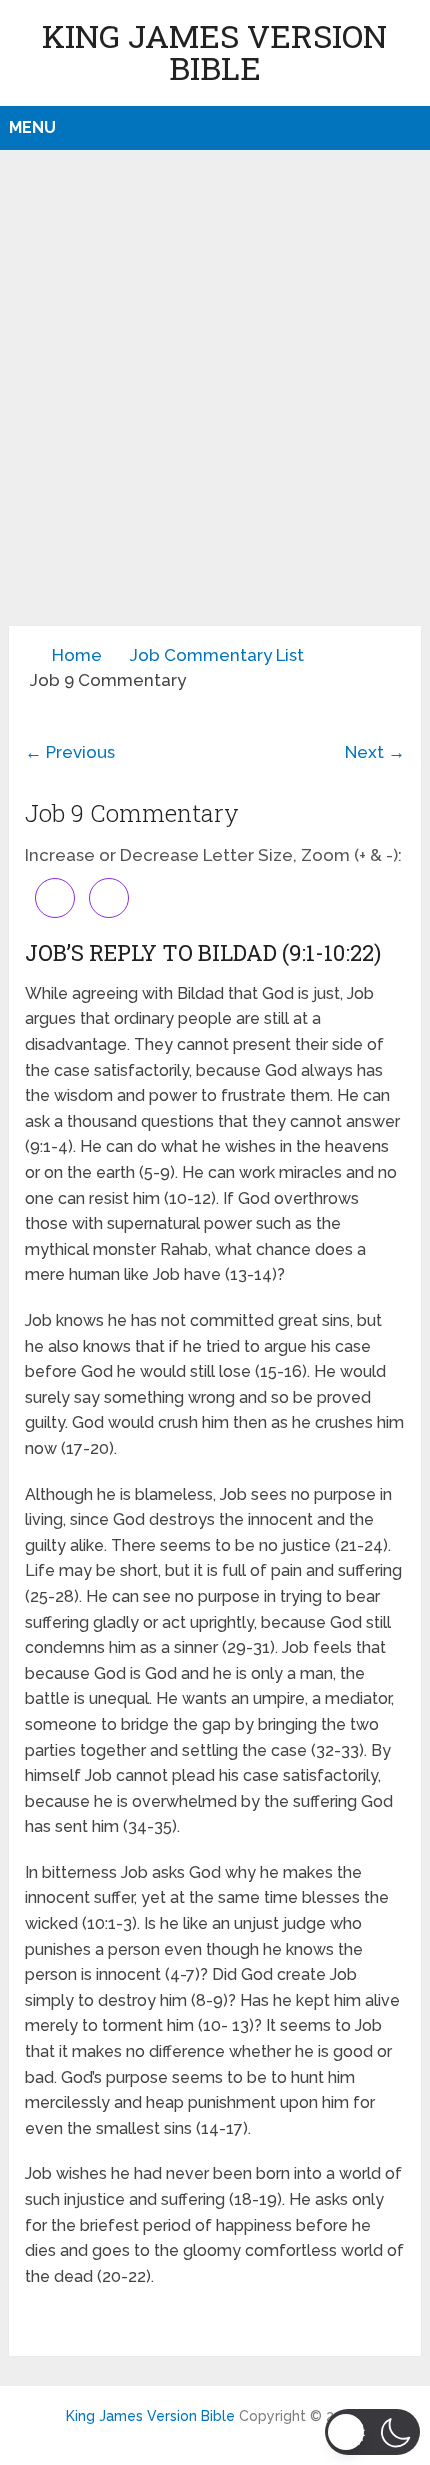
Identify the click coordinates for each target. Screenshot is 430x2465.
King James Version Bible (214, 51)
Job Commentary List (217, 655)
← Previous (70, 752)
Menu (32, 127)
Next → (375, 752)
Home (77, 655)
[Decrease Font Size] (109, 898)
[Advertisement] (215, 401)
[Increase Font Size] (55, 898)
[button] (372, 2432)
